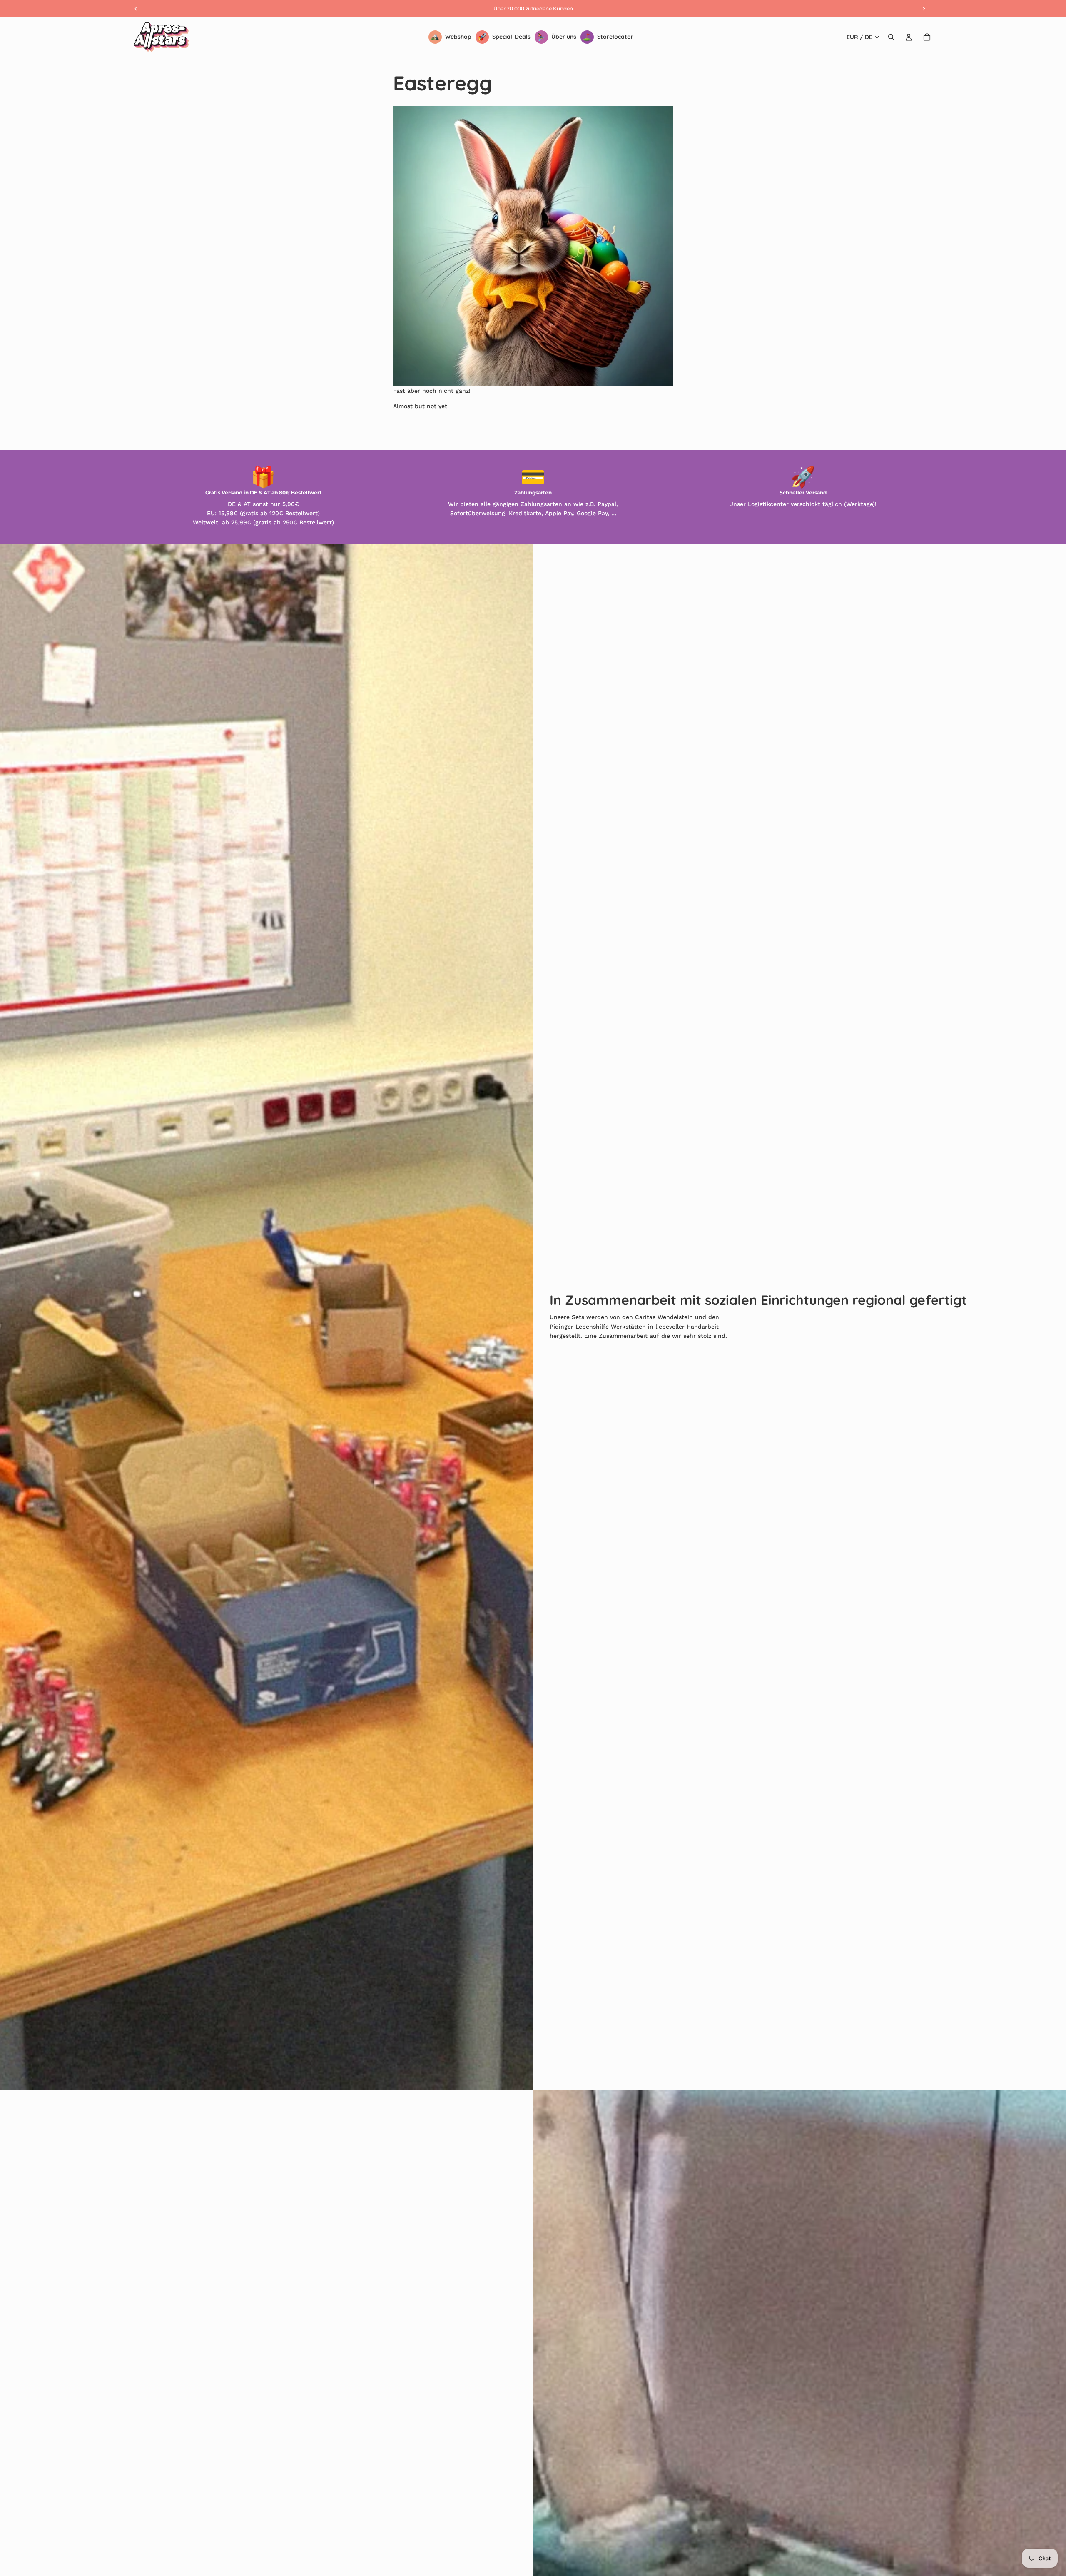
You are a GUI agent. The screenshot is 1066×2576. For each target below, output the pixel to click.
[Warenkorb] (927, 37)
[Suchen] (891, 37)
